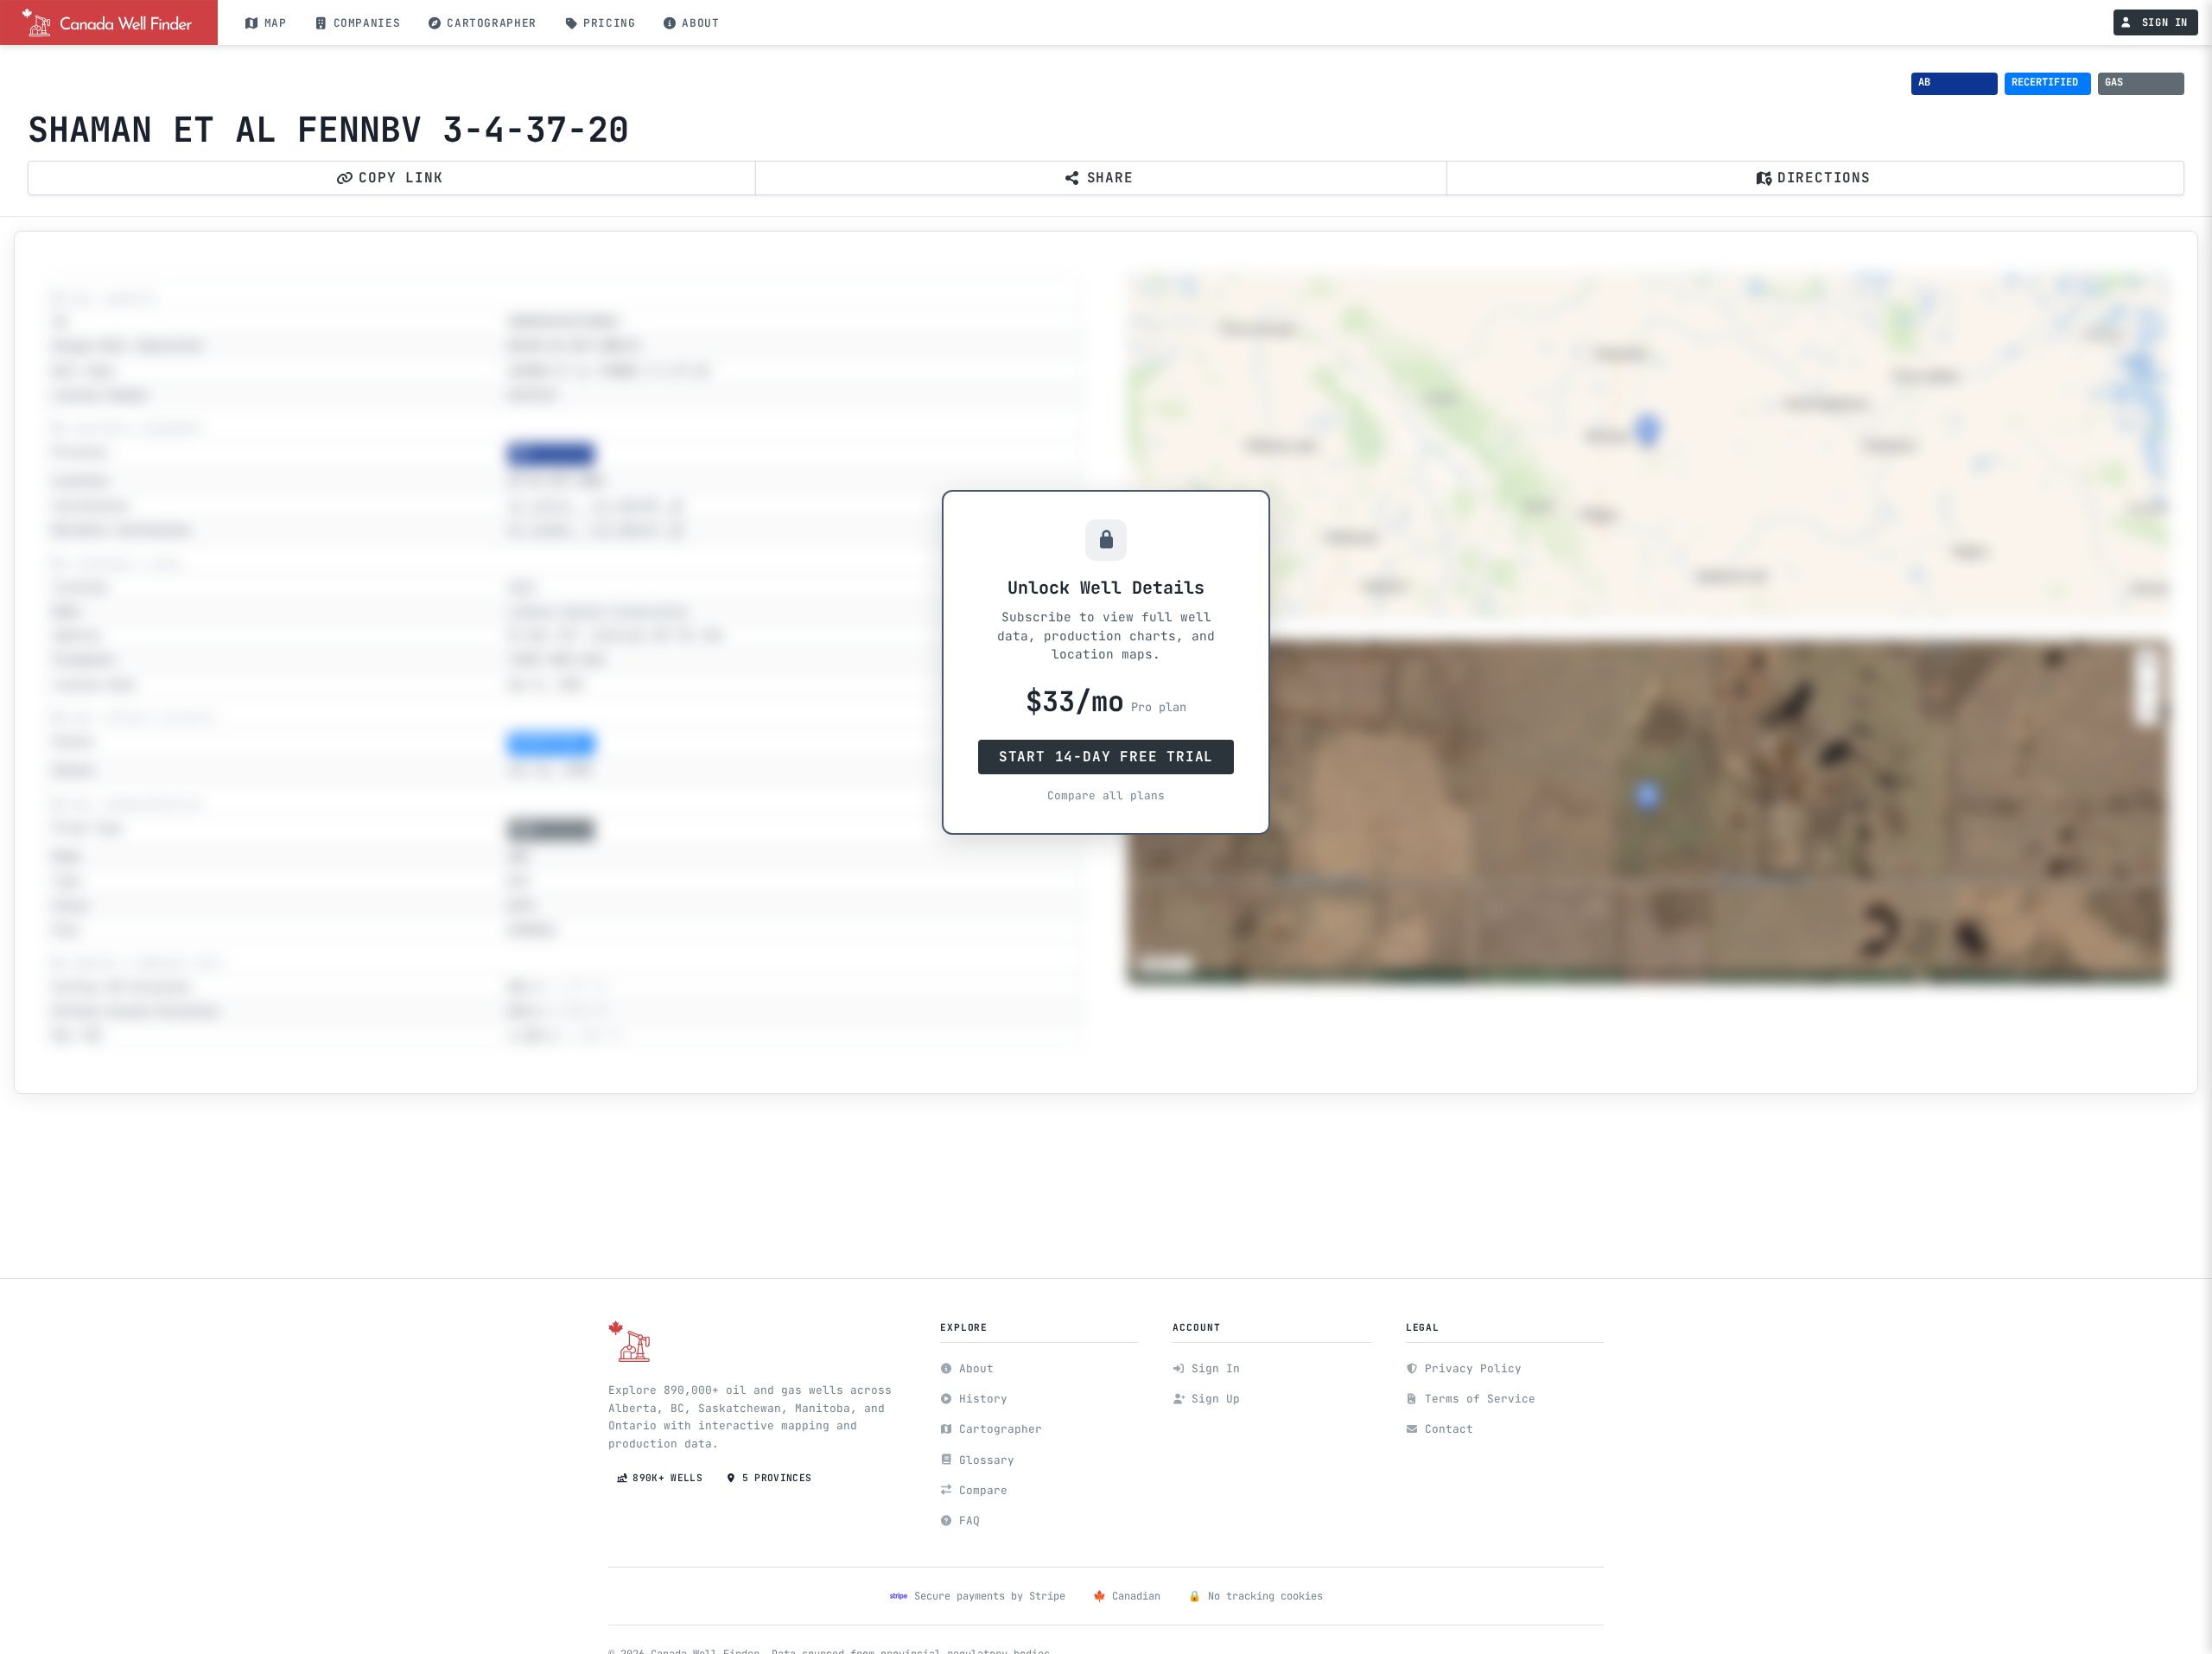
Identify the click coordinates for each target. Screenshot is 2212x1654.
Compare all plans (1106, 795)
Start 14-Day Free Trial (1106, 757)
